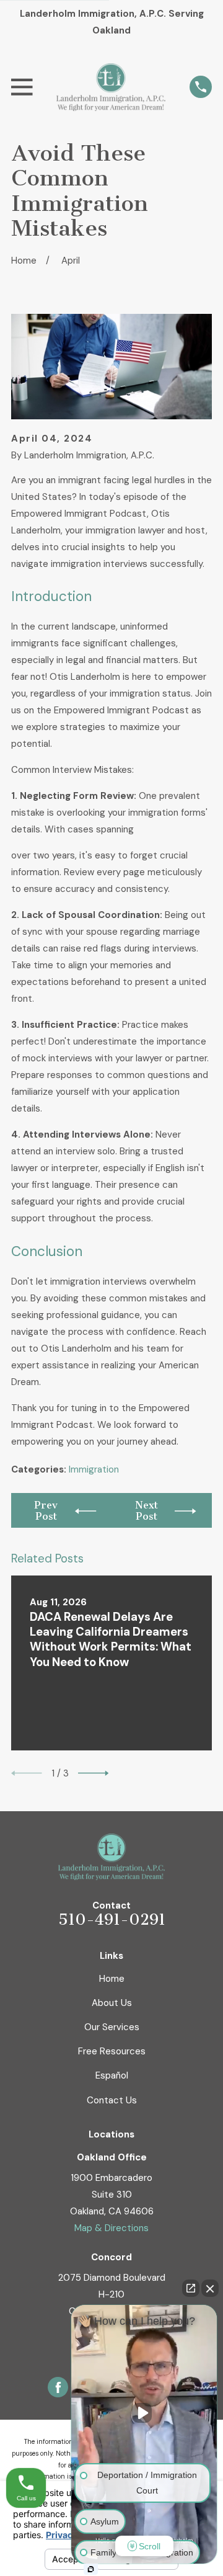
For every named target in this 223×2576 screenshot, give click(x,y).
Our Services (112, 2027)
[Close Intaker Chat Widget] (210, 2288)
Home (112, 1979)
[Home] (111, 87)
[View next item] (94, 1773)
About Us (112, 2003)
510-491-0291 (112, 1920)
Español (112, 2075)
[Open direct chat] (191, 2288)
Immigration (94, 1469)
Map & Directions (111, 2228)
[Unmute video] (144, 2413)
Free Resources (112, 2051)
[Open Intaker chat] (91, 2569)
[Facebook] (58, 2387)
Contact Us (112, 2100)
